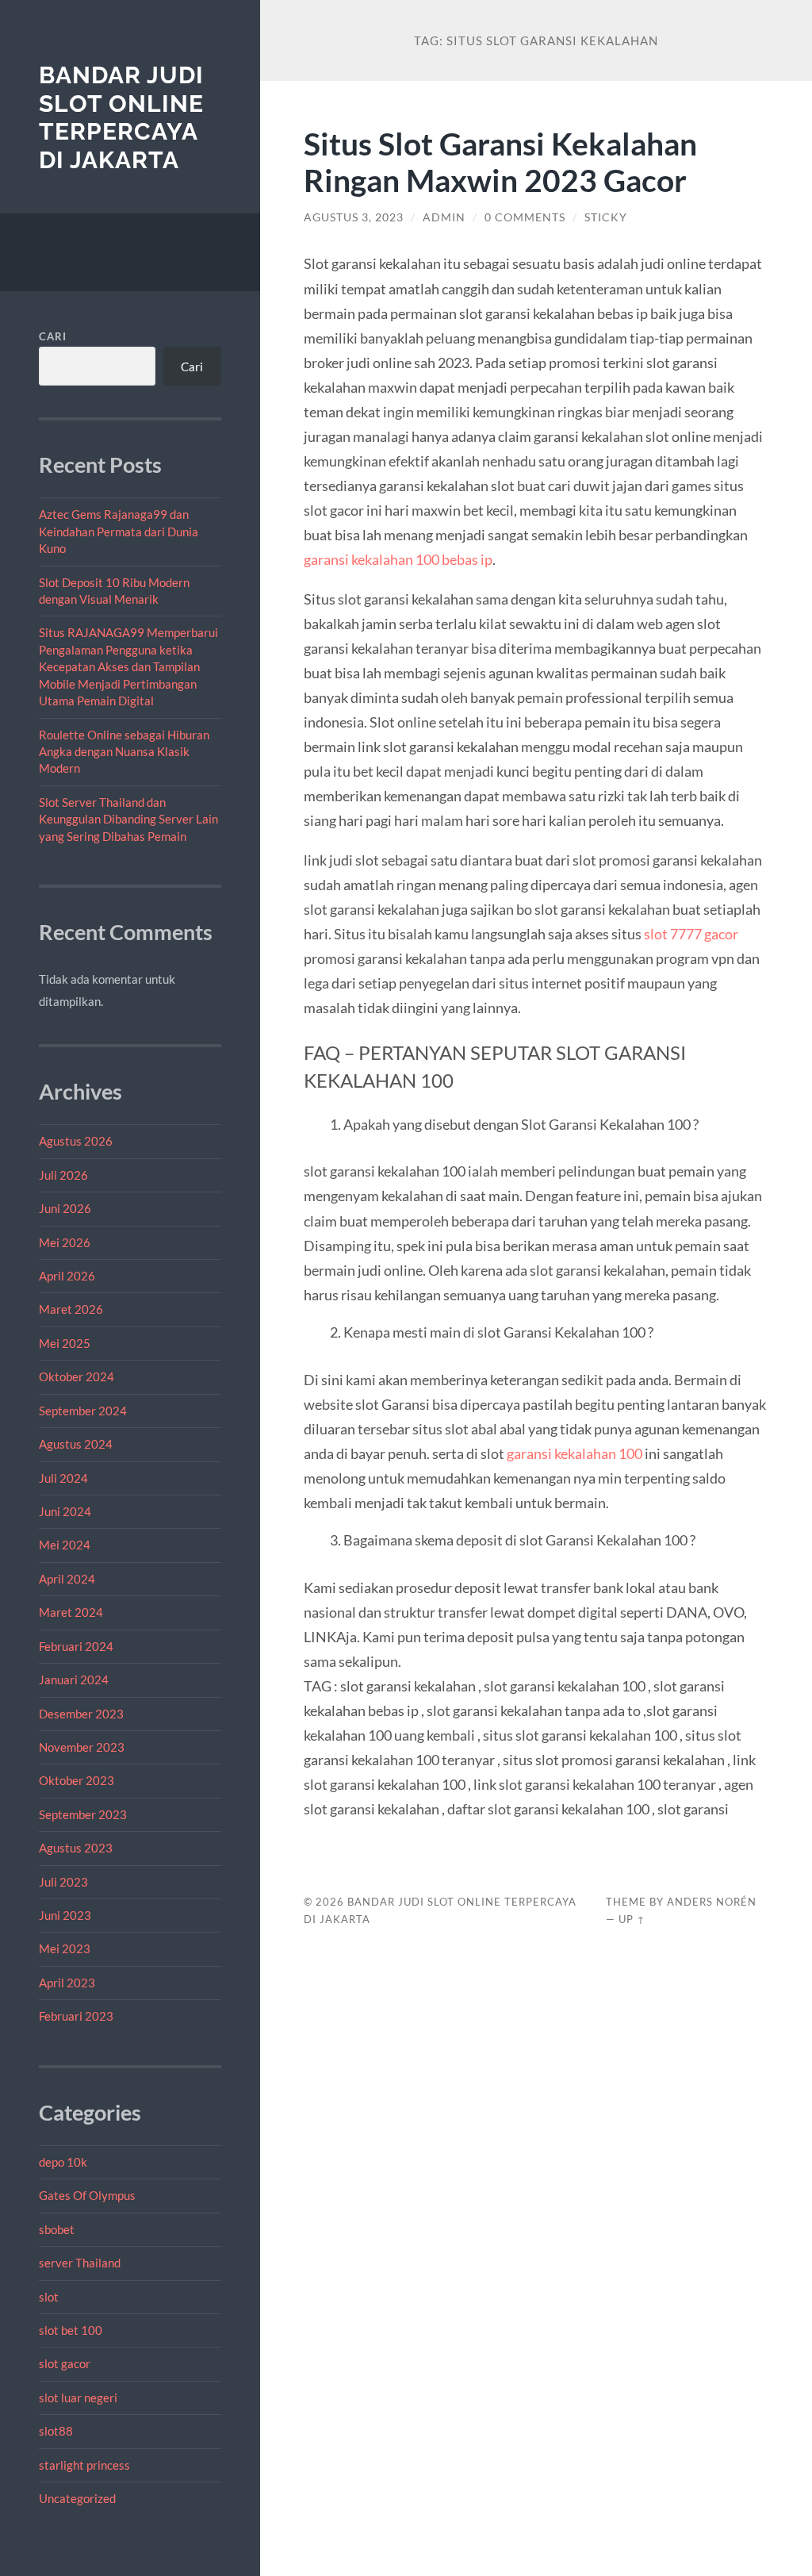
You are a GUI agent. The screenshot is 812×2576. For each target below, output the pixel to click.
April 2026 (67, 1276)
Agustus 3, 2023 (354, 217)
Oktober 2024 (77, 1376)
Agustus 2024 (76, 1444)
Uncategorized (77, 2498)
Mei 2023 (65, 1948)
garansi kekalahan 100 (575, 1453)
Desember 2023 (81, 1714)
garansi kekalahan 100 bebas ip (398, 559)
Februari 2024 (76, 1646)
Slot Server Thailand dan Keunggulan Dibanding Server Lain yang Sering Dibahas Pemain (128, 819)
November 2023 (82, 1747)
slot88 (56, 2431)
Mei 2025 (65, 1343)
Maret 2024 (71, 1612)
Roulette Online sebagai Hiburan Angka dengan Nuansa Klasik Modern (124, 752)
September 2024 (83, 1411)
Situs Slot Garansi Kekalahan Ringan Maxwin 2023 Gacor (500, 162)
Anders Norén (712, 1902)
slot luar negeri (78, 2397)
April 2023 (67, 1983)
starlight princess (84, 2465)
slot (49, 2297)
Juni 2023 (65, 1915)
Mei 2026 (65, 1242)
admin (444, 217)
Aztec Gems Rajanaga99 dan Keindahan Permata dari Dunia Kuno (119, 531)
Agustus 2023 (76, 1848)
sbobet (57, 2229)
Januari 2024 (74, 1680)
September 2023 (83, 1814)
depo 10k (63, 2162)
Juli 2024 (63, 1478)
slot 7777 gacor (691, 934)
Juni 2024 (65, 1511)
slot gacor (65, 2363)
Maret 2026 (71, 1309)
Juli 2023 (63, 1882)
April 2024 (67, 1579)
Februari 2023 (76, 2016)
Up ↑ (632, 1919)
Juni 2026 (65, 1208)
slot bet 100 (71, 2330)
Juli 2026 (63, 1175)
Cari (53, 336)
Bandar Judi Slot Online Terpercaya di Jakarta (121, 117)
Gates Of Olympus (87, 2195)
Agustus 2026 (76, 1141)
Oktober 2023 (77, 1780)
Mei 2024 (65, 1545)
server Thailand (80, 2263)
